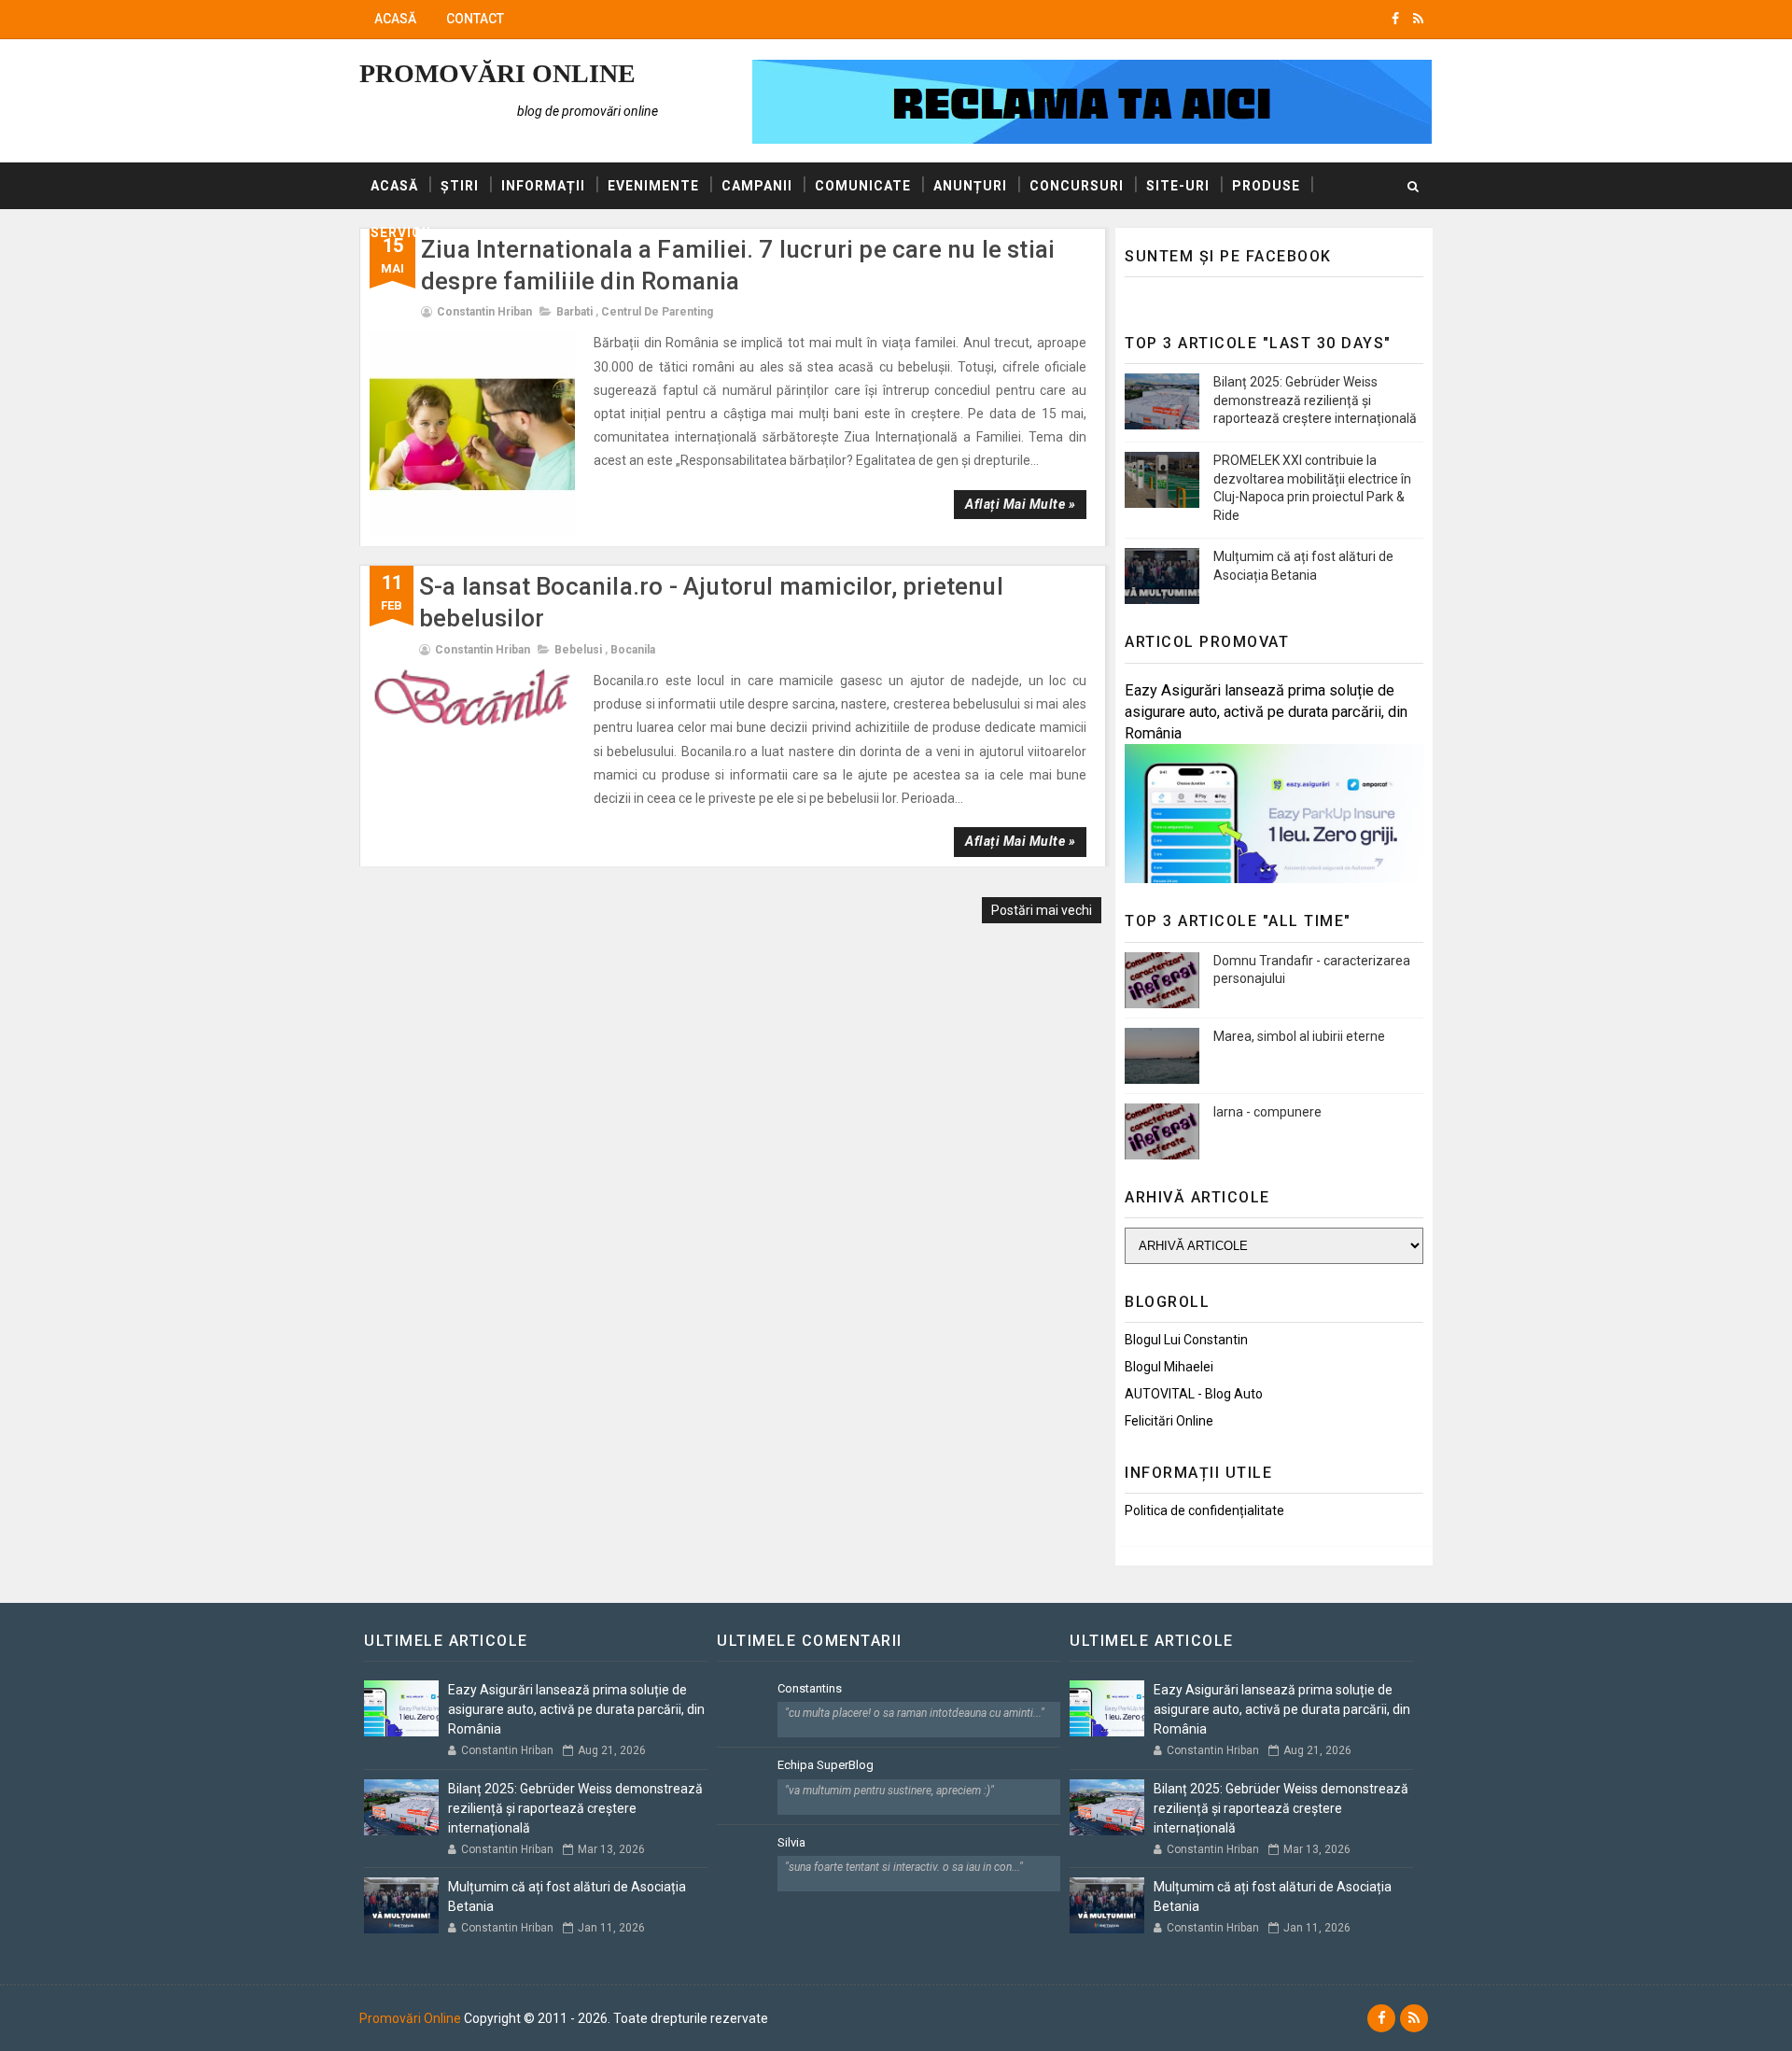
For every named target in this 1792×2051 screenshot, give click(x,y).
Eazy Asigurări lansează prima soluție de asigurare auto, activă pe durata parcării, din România (1266, 712)
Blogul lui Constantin (1186, 1340)
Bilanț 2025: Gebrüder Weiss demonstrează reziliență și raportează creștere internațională (1315, 400)
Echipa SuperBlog (826, 1765)
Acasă (395, 19)
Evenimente (653, 186)
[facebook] (1395, 19)
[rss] (1418, 19)
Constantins (810, 1688)
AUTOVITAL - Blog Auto (1194, 1394)
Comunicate (863, 186)
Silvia (791, 1842)
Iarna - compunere (1267, 1112)
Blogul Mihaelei (1169, 1367)
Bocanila (633, 650)
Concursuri (1077, 186)
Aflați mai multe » (1020, 504)
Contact (475, 19)
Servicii (401, 232)
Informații (543, 186)
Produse (1266, 186)
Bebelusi (578, 650)
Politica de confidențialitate (1204, 1510)
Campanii (757, 186)
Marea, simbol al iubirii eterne (1299, 1036)
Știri (460, 186)
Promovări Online (497, 73)
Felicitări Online (1169, 1421)
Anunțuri (970, 186)
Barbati (574, 312)
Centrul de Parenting (657, 312)
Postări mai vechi (1042, 910)
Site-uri (1178, 186)
